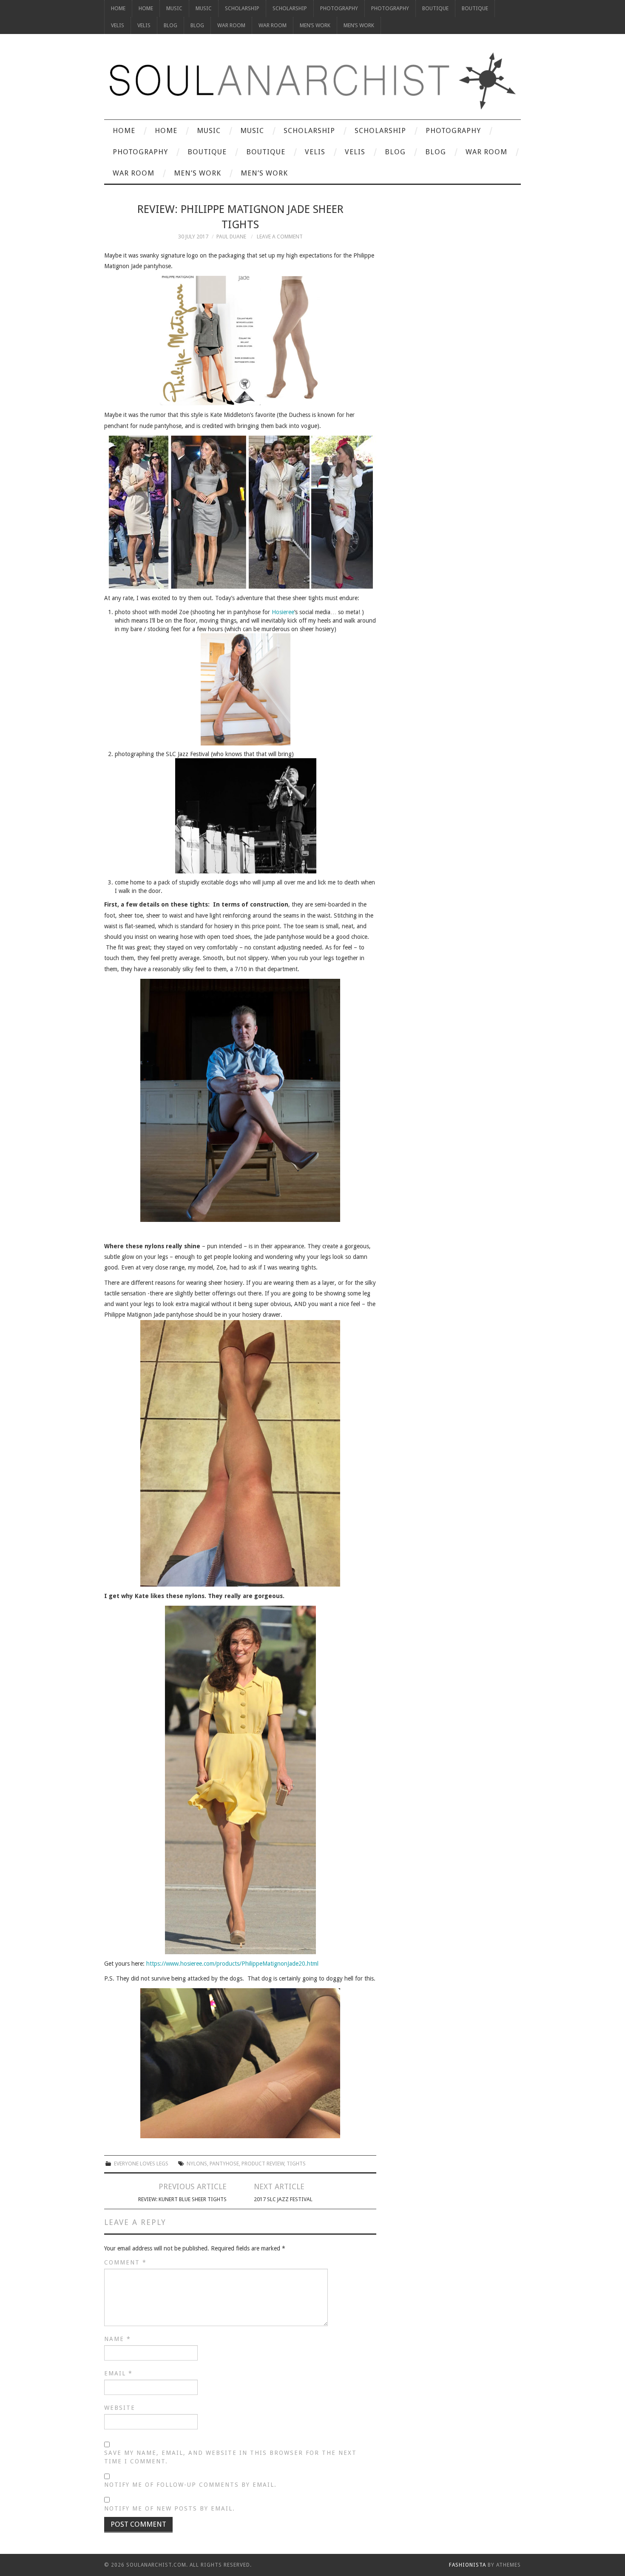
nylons (197, 2164)
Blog (170, 25)
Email (118, 2373)
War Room (231, 25)
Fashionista (467, 2565)
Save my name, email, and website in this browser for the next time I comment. (230, 2457)
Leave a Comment (280, 237)
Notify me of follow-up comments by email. (190, 2485)
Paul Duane (231, 237)
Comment (125, 2262)
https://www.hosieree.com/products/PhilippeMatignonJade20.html (232, 1964)
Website (120, 2408)
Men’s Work (315, 25)
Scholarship (242, 8)
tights (296, 2164)
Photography (339, 8)
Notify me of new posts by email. (170, 2508)
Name (118, 2339)
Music (174, 8)
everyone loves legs (141, 2164)
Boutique (435, 8)
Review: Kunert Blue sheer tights (182, 2199)
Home (118, 8)
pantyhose (224, 2164)
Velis (118, 25)
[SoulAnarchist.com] (312, 81)
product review (263, 2164)
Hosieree (283, 612)
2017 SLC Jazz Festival (283, 2199)
